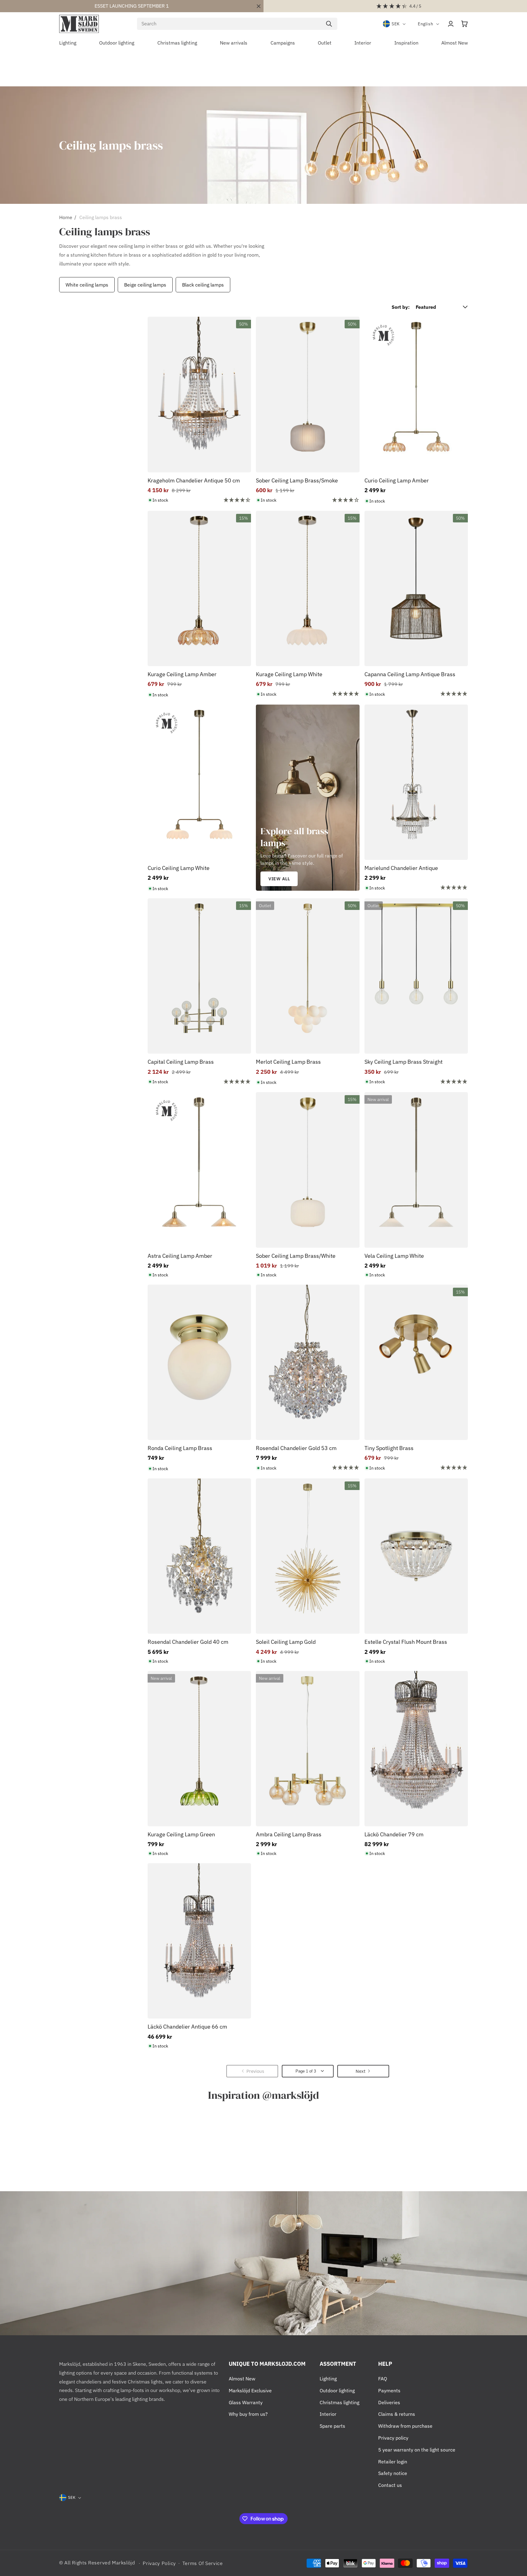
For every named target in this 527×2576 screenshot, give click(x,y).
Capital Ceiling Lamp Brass (181, 1062)
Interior (328, 2414)
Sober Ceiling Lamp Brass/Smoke (297, 480)
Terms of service (203, 2563)
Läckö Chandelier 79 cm (394, 1834)
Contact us (390, 2485)
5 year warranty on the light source (417, 2450)
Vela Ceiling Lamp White (394, 1256)
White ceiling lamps (87, 285)
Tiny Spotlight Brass (389, 1448)
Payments (389, 2390)
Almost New (242, 2379)
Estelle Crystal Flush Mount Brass (406, 1642)
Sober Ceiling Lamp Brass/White (296, 1256)
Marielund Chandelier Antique (401, 868)
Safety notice (393, 2473)
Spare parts (332, 2426)
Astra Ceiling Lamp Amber (180, 1256)
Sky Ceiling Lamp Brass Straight (403, 1062)
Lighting (328, 2379)
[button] (464, 24)
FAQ (383, 2379)
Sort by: (401, 307)
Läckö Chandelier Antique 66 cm (187, 2027)
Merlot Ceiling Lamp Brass (288, 1062)
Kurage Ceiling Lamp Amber (182, 674)
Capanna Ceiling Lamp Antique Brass (410, 674)
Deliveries (389, 2402)
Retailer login (393, 2462)
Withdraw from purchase (405, 2426)
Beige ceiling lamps (145, 285)
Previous (58, 285)
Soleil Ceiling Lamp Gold (286, 1642)
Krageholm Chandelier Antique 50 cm (194, 480)
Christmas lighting (339, 2402)
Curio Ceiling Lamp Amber (397, 480)
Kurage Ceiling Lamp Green (181, 1834)
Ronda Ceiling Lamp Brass (180, 1448)
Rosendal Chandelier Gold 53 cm (296, 1448)
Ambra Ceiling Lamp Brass (289, 1834)
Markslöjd (123, 2563)
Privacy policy (393, 2438)
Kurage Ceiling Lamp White (289, 674)
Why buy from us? (248, 2414)
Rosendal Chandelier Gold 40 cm (188, 1642)
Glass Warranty (246, 2402)
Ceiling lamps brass (101, 217)
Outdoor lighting (337, 2390)
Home (66, 217)
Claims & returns (397, 2414)
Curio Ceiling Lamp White (179, 868)
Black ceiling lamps (203, 285)
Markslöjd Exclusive (250, 2390)
